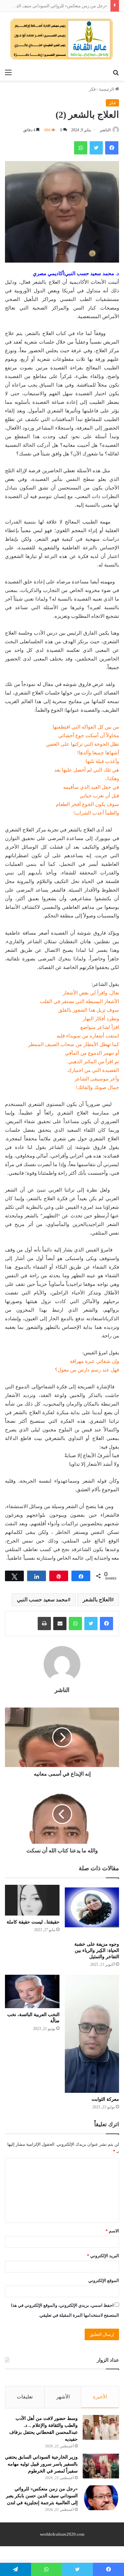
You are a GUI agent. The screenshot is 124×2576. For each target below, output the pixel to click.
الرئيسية (107, 89)
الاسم (112, 2231)
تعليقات (25, 2397)
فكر (92, 89)
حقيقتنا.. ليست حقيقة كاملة (33, 1922)
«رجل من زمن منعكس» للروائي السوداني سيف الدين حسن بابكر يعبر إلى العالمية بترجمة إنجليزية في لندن (42, 2496)
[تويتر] (91, 1624)
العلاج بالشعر (97, 1600)
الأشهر (63, 2397)
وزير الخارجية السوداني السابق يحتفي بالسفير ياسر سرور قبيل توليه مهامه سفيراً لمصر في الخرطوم (41, 2464)
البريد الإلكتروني (103, 2256)
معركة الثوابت (105, 2099)
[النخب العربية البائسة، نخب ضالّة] (32, 1991)
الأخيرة (100, 2397)
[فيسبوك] (106, 1624)
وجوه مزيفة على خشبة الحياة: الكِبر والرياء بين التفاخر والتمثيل (97, 1950)
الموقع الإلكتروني (104, 2280)
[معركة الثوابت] (92, 2034)
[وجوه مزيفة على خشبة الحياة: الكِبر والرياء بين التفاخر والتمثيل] (92, 1911)
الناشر (105, 130)
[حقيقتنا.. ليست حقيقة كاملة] (32, 1900)
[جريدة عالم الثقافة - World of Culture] (62, 39)
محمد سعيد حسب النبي (42, 1600)
